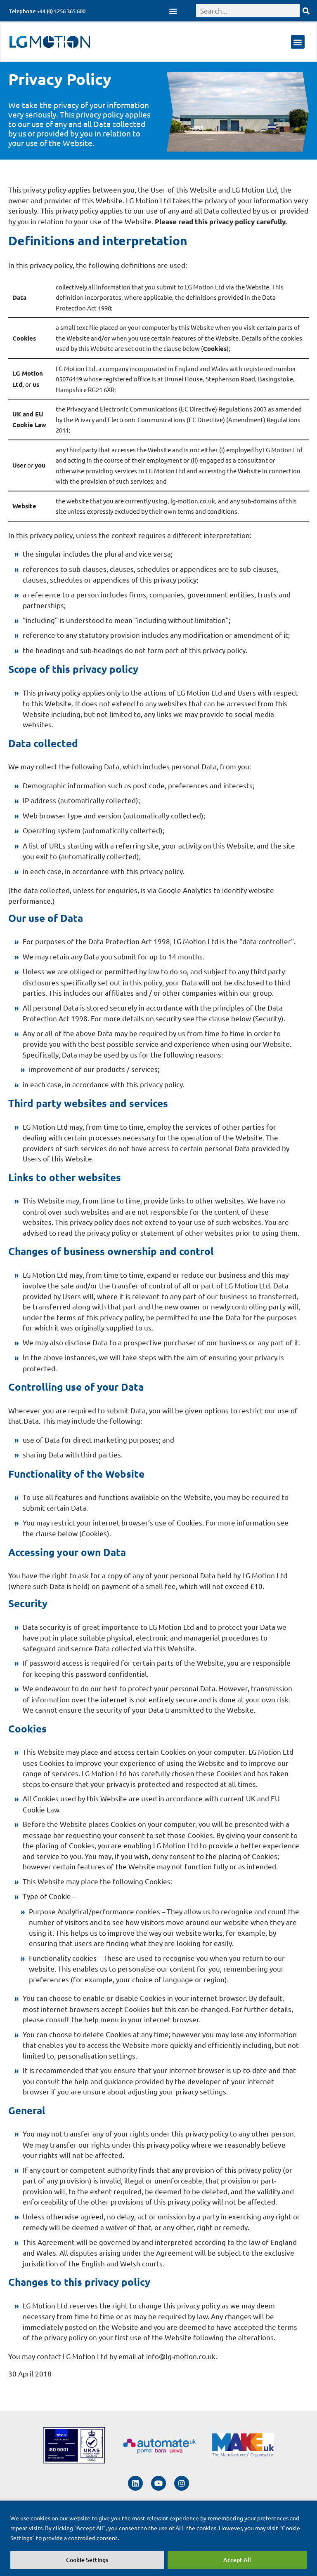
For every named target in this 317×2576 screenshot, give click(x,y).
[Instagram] (182, 2483)
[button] (173, 11)
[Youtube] (158, 2483)
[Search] (306, 11)
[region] (158, 2538)
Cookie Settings (87, 2560)
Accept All (237, 2560)
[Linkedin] (135, 2483)
